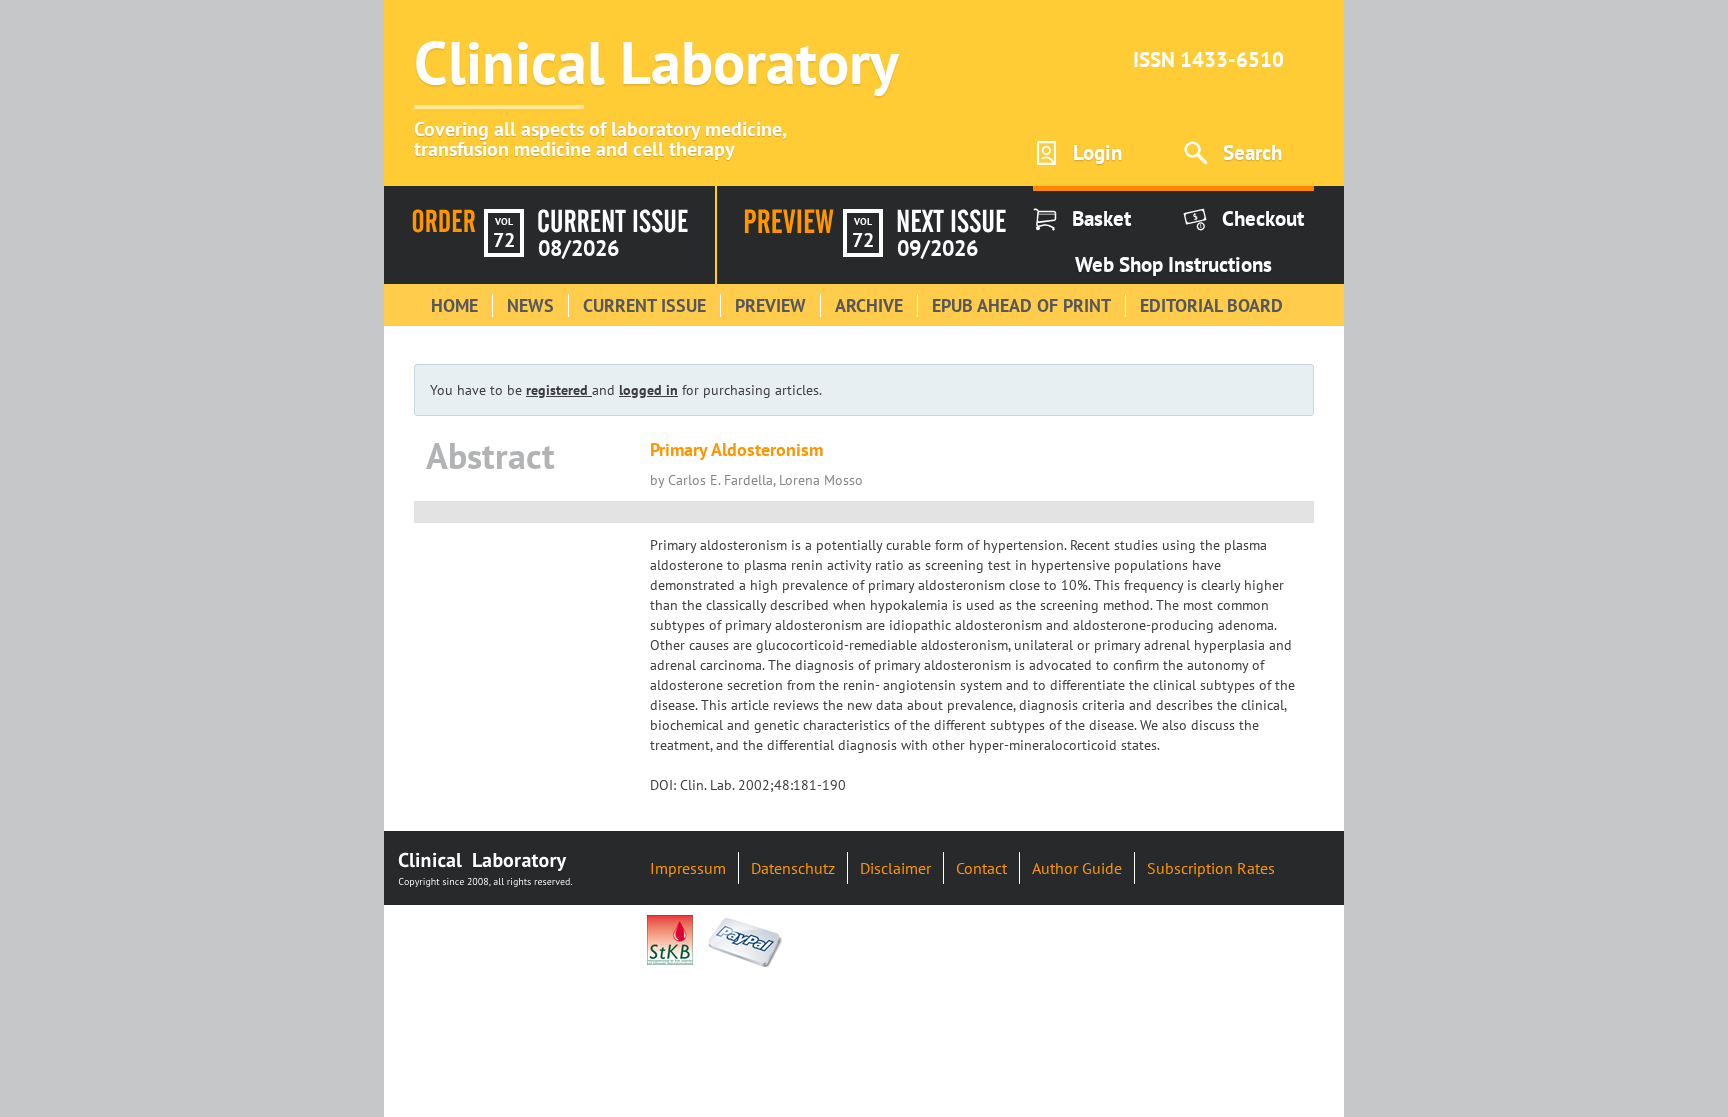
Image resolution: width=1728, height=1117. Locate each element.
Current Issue (644, 305)
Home (454, 305)
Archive (869, 305)
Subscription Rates (1211, 868)
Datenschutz (793, 868)
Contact (981, 868)
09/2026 (937, 248)
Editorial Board (1211, 305)
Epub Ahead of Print (1021, 305)
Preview (770, 305)
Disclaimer (895, 868)
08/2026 (578, 248)
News (530, 305)
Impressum (688, 868)
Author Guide (1077, 868)
